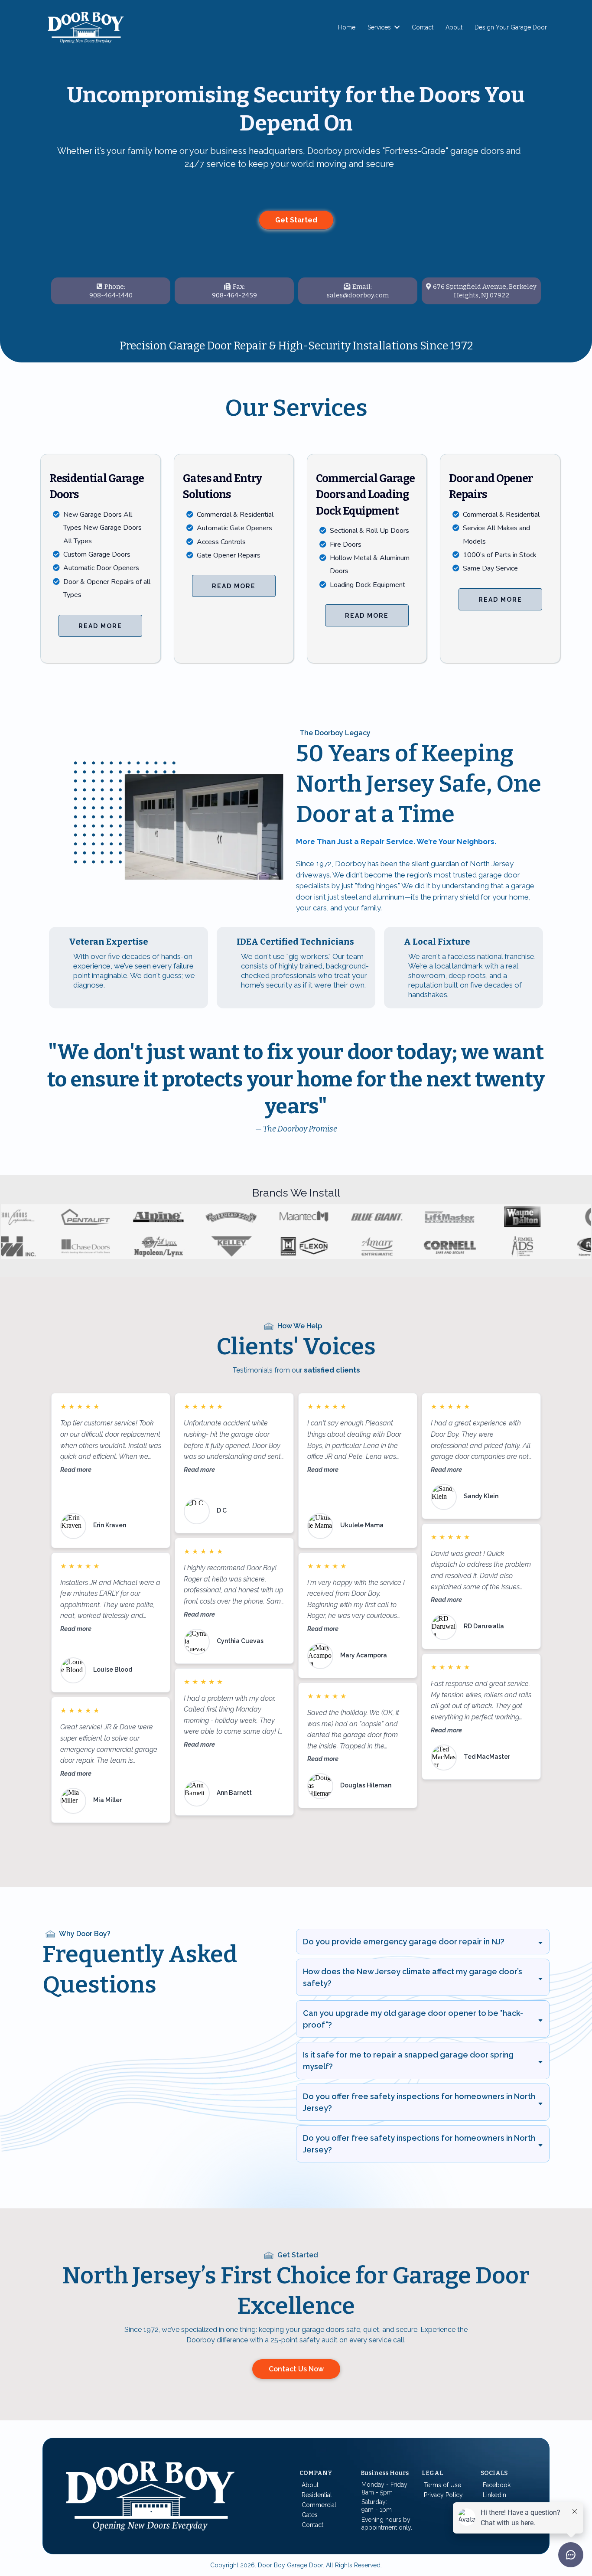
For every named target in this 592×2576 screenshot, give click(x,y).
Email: (362, 287)
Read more (76, 1469)
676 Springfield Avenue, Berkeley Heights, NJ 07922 (485, 291)
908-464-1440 (111, 295)
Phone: (115, 287)
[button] (396, 27)
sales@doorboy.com (358, 295)
